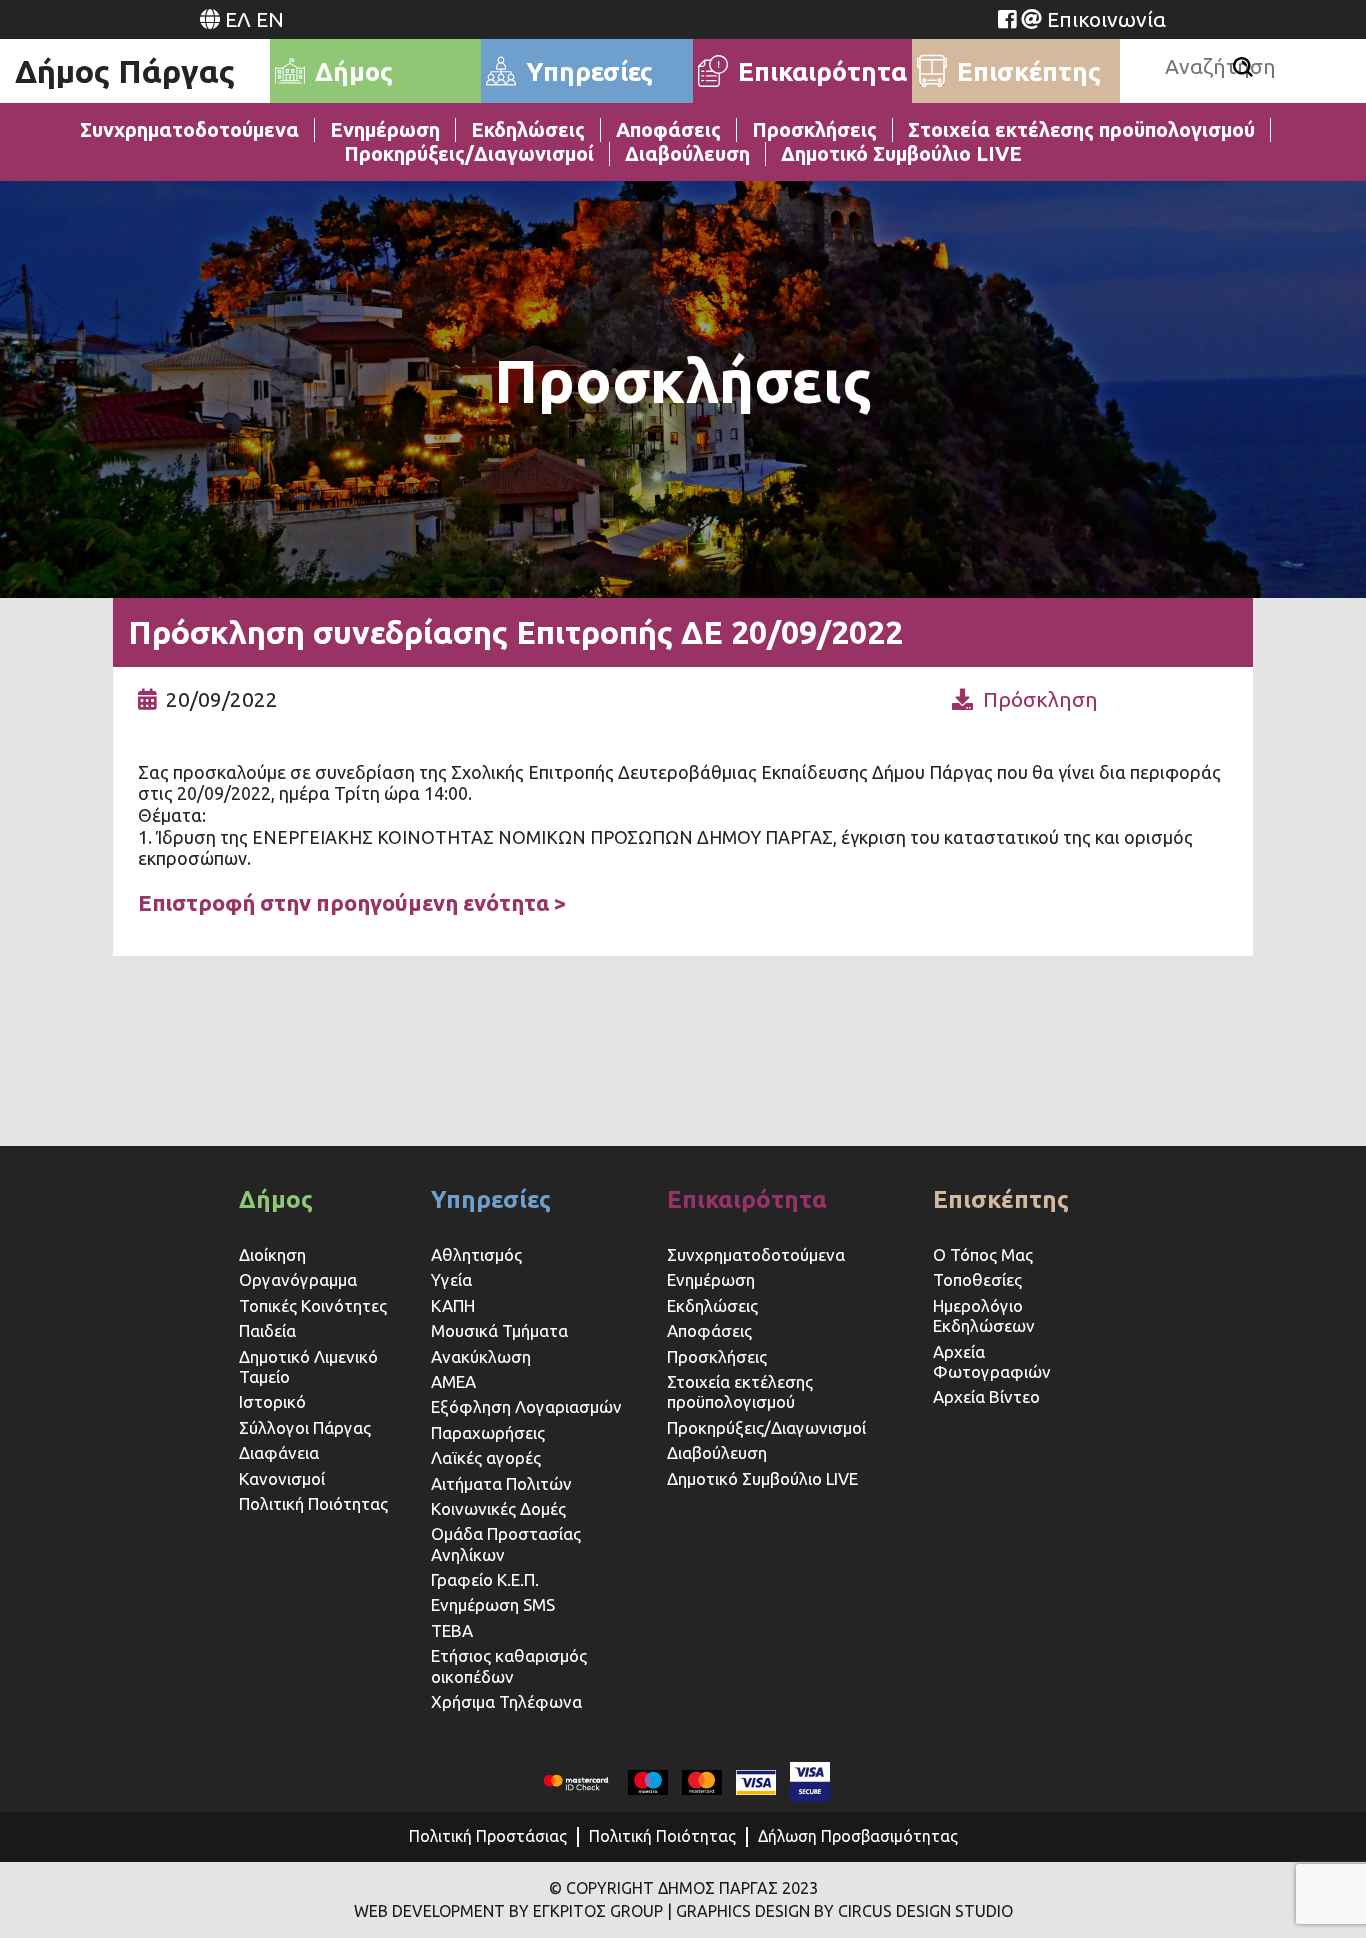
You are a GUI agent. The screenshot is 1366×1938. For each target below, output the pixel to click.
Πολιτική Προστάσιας (488, 1836)
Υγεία (451, 1279)
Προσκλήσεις (814, 129)
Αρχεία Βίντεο (986, 1396)
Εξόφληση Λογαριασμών (526, 1406)
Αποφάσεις (668, 129)
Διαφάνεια (279, 1452)
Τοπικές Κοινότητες (313, 1305)
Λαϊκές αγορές (486, 1457)
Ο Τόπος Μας (983, 1254)
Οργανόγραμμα (298, 1279)
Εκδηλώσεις (528, 129)
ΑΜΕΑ (453, 1381)
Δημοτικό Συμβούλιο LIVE (901, 153)
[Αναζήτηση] (1243, 67)
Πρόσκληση (1040, 699)
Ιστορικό (272, 1401)
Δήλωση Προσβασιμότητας (858, 1836)
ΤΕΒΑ (452, 1630)
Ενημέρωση (385, 129)
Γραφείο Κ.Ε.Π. (485, 1579)
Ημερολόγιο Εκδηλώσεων (984, 1315)
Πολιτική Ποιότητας (313, 1503)
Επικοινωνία (1106, 19)
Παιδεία (267, 1330)
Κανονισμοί (282, 1478)
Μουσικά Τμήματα (499, 1330)
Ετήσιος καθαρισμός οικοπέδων (509, 1665)
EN (270, 19)
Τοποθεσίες (977, 1279)
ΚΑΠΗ (453, 1305)
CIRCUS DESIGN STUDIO (925, 1911)
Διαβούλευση (687, 153)
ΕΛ (238, 19)
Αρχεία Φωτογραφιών (992, 1361)
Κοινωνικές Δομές (498, 1508)
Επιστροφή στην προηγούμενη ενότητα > (352, 902)
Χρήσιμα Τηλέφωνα (506, 1701)
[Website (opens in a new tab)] (1007, 19)
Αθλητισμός (476, 1254)
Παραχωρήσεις (490, 1432)
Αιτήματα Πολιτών (501, 1483)
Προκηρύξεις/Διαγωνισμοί (469, 153)
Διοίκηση (272, 1254)
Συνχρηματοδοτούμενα (189, 129)
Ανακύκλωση (481, 1356)
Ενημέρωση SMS (493, 1604)
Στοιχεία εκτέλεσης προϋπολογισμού (1081, 129)
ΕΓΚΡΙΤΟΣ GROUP (598, 1911)
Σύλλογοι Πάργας (305, 1427)
